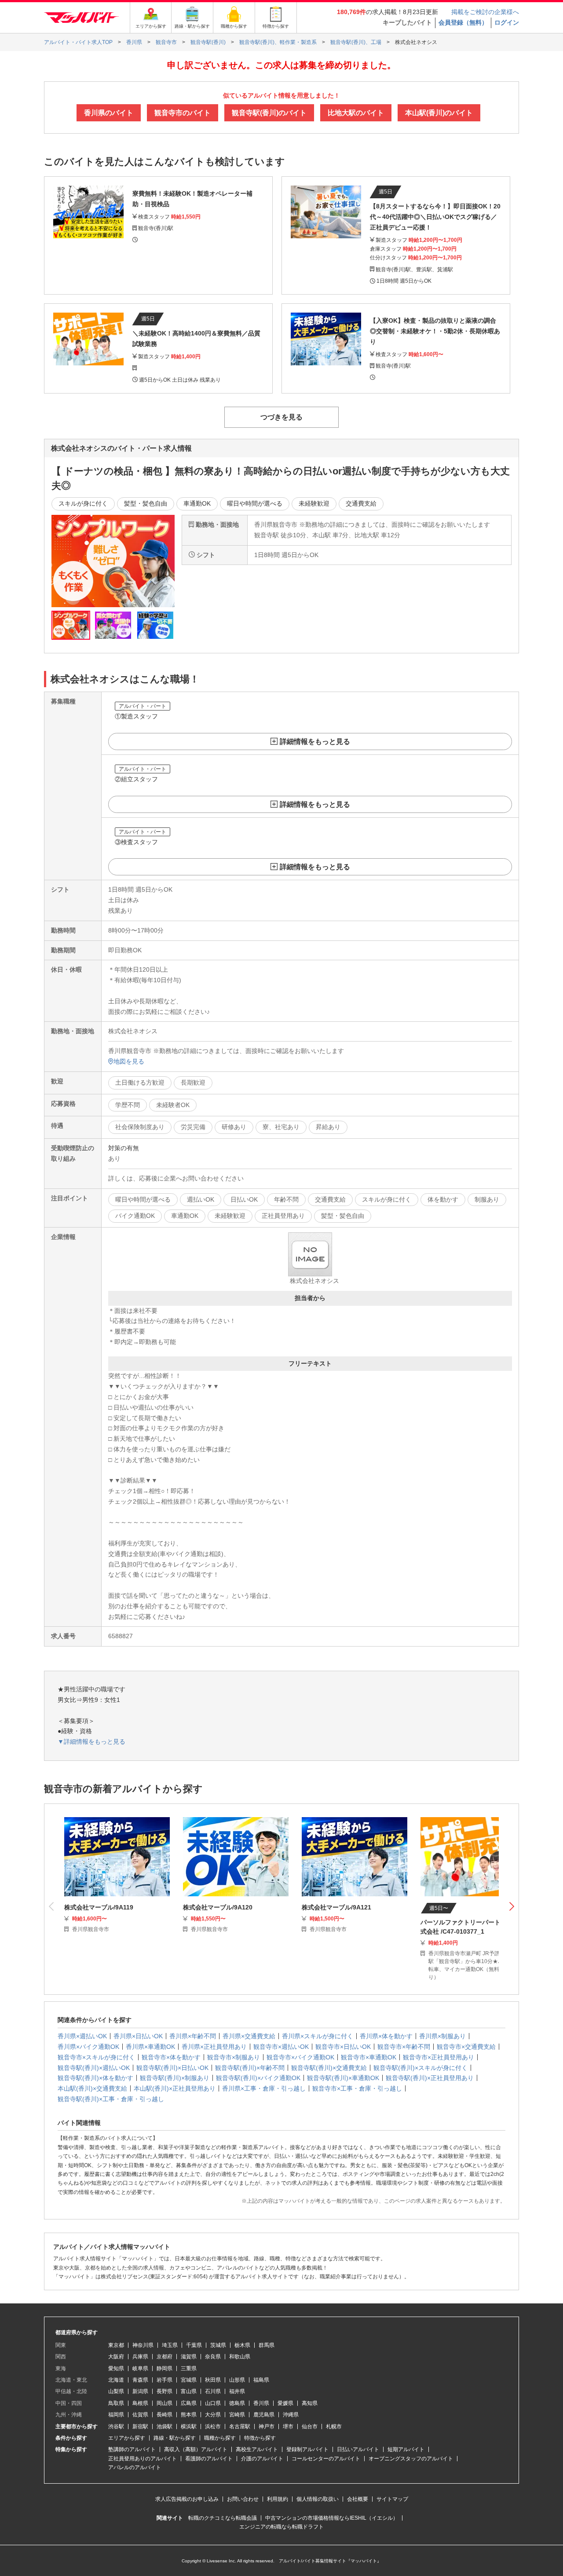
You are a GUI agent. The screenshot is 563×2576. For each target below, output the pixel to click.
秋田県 (213, 2380)
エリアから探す (127, 2438)
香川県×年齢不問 (193, 2036)
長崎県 (165, 2415)
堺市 (288, 2427)
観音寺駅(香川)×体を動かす (95, 2078)
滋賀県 (189, 2357)
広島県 (189, 2403)
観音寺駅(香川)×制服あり (175, 2078)
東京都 (116, 2345)
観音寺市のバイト (183, 113)
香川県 (261, 2403)
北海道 (116, 2380)
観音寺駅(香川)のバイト (269, 113)
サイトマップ (392, 2499)
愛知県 (116, 2368)
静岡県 (165, 2368)
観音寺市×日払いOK (343, 2047)
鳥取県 (116, 2403)
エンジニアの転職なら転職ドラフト (281, 2527)
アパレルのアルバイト (135, 2467)
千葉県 (194, 2345)
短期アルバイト (406, 2449)
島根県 (140, 2403)
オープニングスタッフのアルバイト (411, 2459)
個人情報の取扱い (318, 2499)
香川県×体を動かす (386, 2036)
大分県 (213, 2415)
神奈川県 (143, 2345)
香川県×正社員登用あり (214, 2047)
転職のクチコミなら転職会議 (223, 2518)
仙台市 (310, 2427)
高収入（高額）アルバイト (196, 2449)
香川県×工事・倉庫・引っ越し (264, 2088)
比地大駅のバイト (356, 113)
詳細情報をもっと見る (315, 741)
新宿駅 (140, 2427)
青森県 (140, 2380)
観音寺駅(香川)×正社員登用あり (430, 2078)
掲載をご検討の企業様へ (485, 12)
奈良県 (213, 2357)
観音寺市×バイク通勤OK (300, 2057)
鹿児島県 (264, 2415)
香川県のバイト (109, 113)
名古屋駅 (240, 2427)
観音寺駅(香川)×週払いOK (94, 2068)
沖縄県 (291, 2415)
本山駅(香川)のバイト (439, 113)
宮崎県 (237, 2415)
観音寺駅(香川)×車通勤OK (343, 2078)
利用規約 (278, 2499)
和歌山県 (240, 2357)
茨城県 (218, 2345)
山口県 (213, 2403)
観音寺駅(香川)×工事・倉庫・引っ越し (111, 2099)
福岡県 (116, 2415)
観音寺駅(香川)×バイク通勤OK (258, 2078)
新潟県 (140, 2391)
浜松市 (213, 2427)
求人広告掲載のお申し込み (187, 2499)
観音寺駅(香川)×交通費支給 (329, 2068)
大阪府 (116, 2357)
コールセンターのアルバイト (326, 2459)
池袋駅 (165, 2427)
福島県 (261, 2380)
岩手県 (165, 2380)
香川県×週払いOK (82, 2036)
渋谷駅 (116, 2427)
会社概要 (358, 2499)
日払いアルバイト (358, 2449)
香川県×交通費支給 (249, 2036)
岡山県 (165, 2403)
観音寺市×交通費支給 (466, 2047)
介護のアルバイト (262, 2459)
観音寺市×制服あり (234, 2057)
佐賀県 (140, 2415)
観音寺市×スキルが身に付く (96, 2057)
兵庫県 (140, 2357)
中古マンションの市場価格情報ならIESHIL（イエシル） (332, 2518)
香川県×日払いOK (138, 2036)
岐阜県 (140, 2368)
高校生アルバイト (257, 2449)
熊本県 (189, 2415)
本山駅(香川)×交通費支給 (92, 2088)
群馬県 (267, 2345)
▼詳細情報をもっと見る (91, 1742)
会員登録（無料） (463, 22)
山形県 (237, 2380)
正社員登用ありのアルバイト (143, 2459)
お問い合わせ (243, 2499)
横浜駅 (189, 2427)
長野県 (165, 2391)
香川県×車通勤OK (150, 2047)
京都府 (165, 2357)
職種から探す (220, 2438)
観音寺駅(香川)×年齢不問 (250, 2068)
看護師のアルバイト (209, 2459)
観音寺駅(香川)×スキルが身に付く (420, 2068)
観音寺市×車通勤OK (369, 2057)
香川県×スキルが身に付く (318, 2036)
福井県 (237, 2391)
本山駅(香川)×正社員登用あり (175, 2088)
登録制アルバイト (307, 2449)
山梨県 (116, 2391)
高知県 (310, 2403)
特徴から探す (260, 2438)
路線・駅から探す (175, 2438)
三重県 (189, 2368)
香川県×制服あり (442, 2036)
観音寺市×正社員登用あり (439, 2057)
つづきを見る (281, 417)
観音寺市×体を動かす (171, 2057)
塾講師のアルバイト (132, 2449)
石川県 (213, 2391)
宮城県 (189, 2380)
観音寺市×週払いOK (281, 2047)
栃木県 (242, 2345)
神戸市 (267, 2427)
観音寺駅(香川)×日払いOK (172, 2068)
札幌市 (334, 2427)
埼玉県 (170, 2345)
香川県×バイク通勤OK (88, 2047)
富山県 (189, 2391)
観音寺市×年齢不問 (404, 2047)
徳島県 (237, 2403)
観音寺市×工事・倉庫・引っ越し (357, 2088)
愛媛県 (285, 2403)
